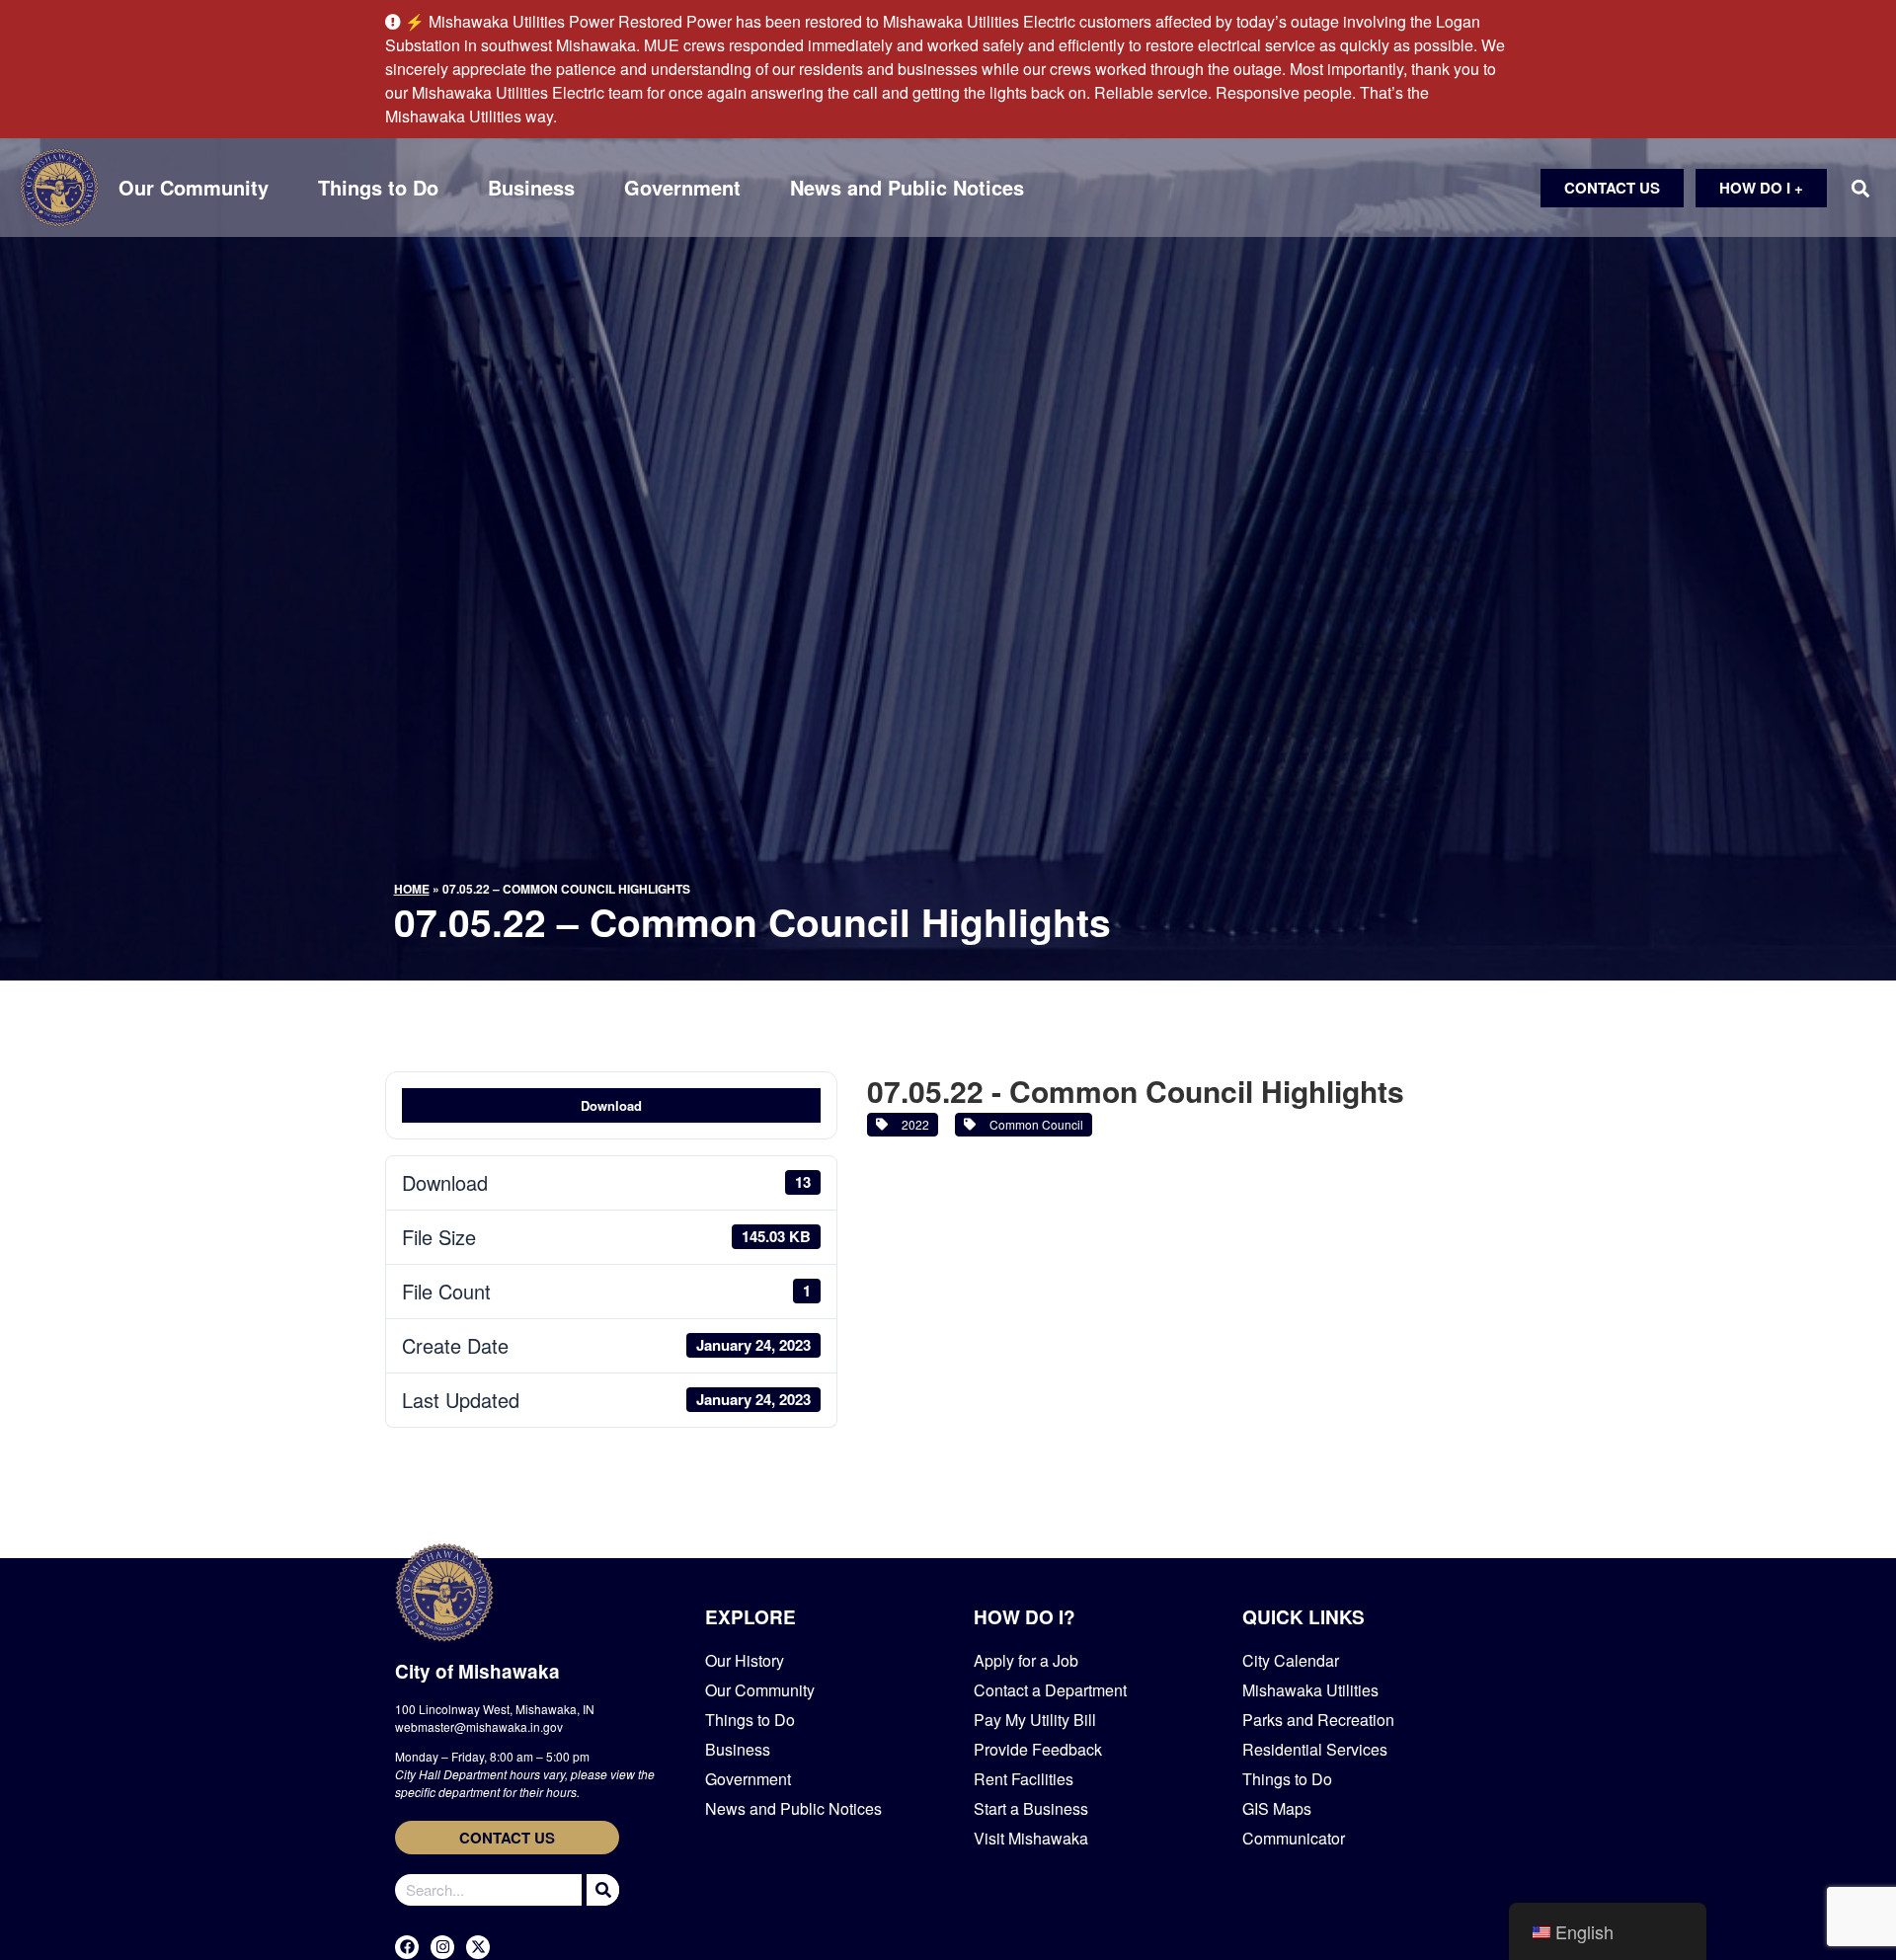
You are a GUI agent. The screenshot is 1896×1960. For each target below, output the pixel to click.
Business (531, 188)
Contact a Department (1050, 1690)
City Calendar (1291, 1660)
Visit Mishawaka (1031, 1838)
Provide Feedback (1038, 1749)
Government (682, 188)
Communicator (1294, 1838)
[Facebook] (407, 1947)
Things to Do (378, 188)
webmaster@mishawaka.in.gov (479, 1726)
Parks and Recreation (1318, 1720)
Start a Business (1031, 1808)
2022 (912, 1124)
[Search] (600, 1890)
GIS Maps (1277, 1808)
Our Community (194, 188)
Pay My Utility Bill (1035, 1720)
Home (412, 889)
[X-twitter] (478, 1947)
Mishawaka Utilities (1310, 1690)
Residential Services (1315, 1749)
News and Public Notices (907, 188)
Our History (745, 1660)
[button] (1860, 188)
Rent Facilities (1024, 1779)
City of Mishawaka (477, 1671)
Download (611, 1105)
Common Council (1033, 1124)
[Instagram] (442, 1947)
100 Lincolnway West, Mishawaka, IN (495, 1709)
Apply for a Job (1026, 1660)
